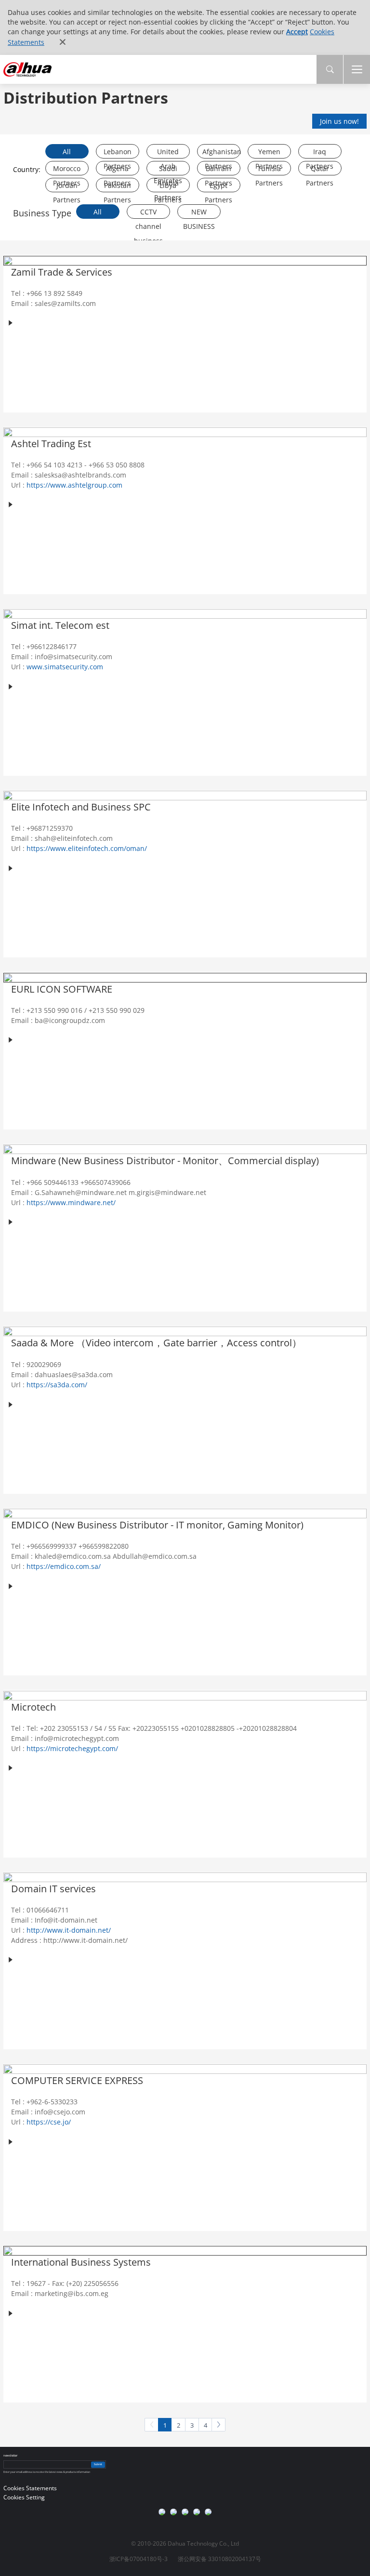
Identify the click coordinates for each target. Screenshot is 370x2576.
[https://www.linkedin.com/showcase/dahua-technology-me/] (197, 2512)
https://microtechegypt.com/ (72, 1748)
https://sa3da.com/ (57, 1385)
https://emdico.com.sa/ (64, 1566)
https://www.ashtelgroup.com (74, 485)
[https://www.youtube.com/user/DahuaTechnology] (162, 2512)
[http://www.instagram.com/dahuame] (185, 2512)
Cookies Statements (30, 2488)
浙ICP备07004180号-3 (139, 2559)
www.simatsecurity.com (65, 667)
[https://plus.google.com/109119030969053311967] (173, 2512)
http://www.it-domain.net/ (69, 1930)
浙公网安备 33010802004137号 (219, 2559)
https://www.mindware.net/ (71, 1202)
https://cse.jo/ (49, 2122)
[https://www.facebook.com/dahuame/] (208, 2512)
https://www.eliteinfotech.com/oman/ (87, 848)
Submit (98, 2464)
